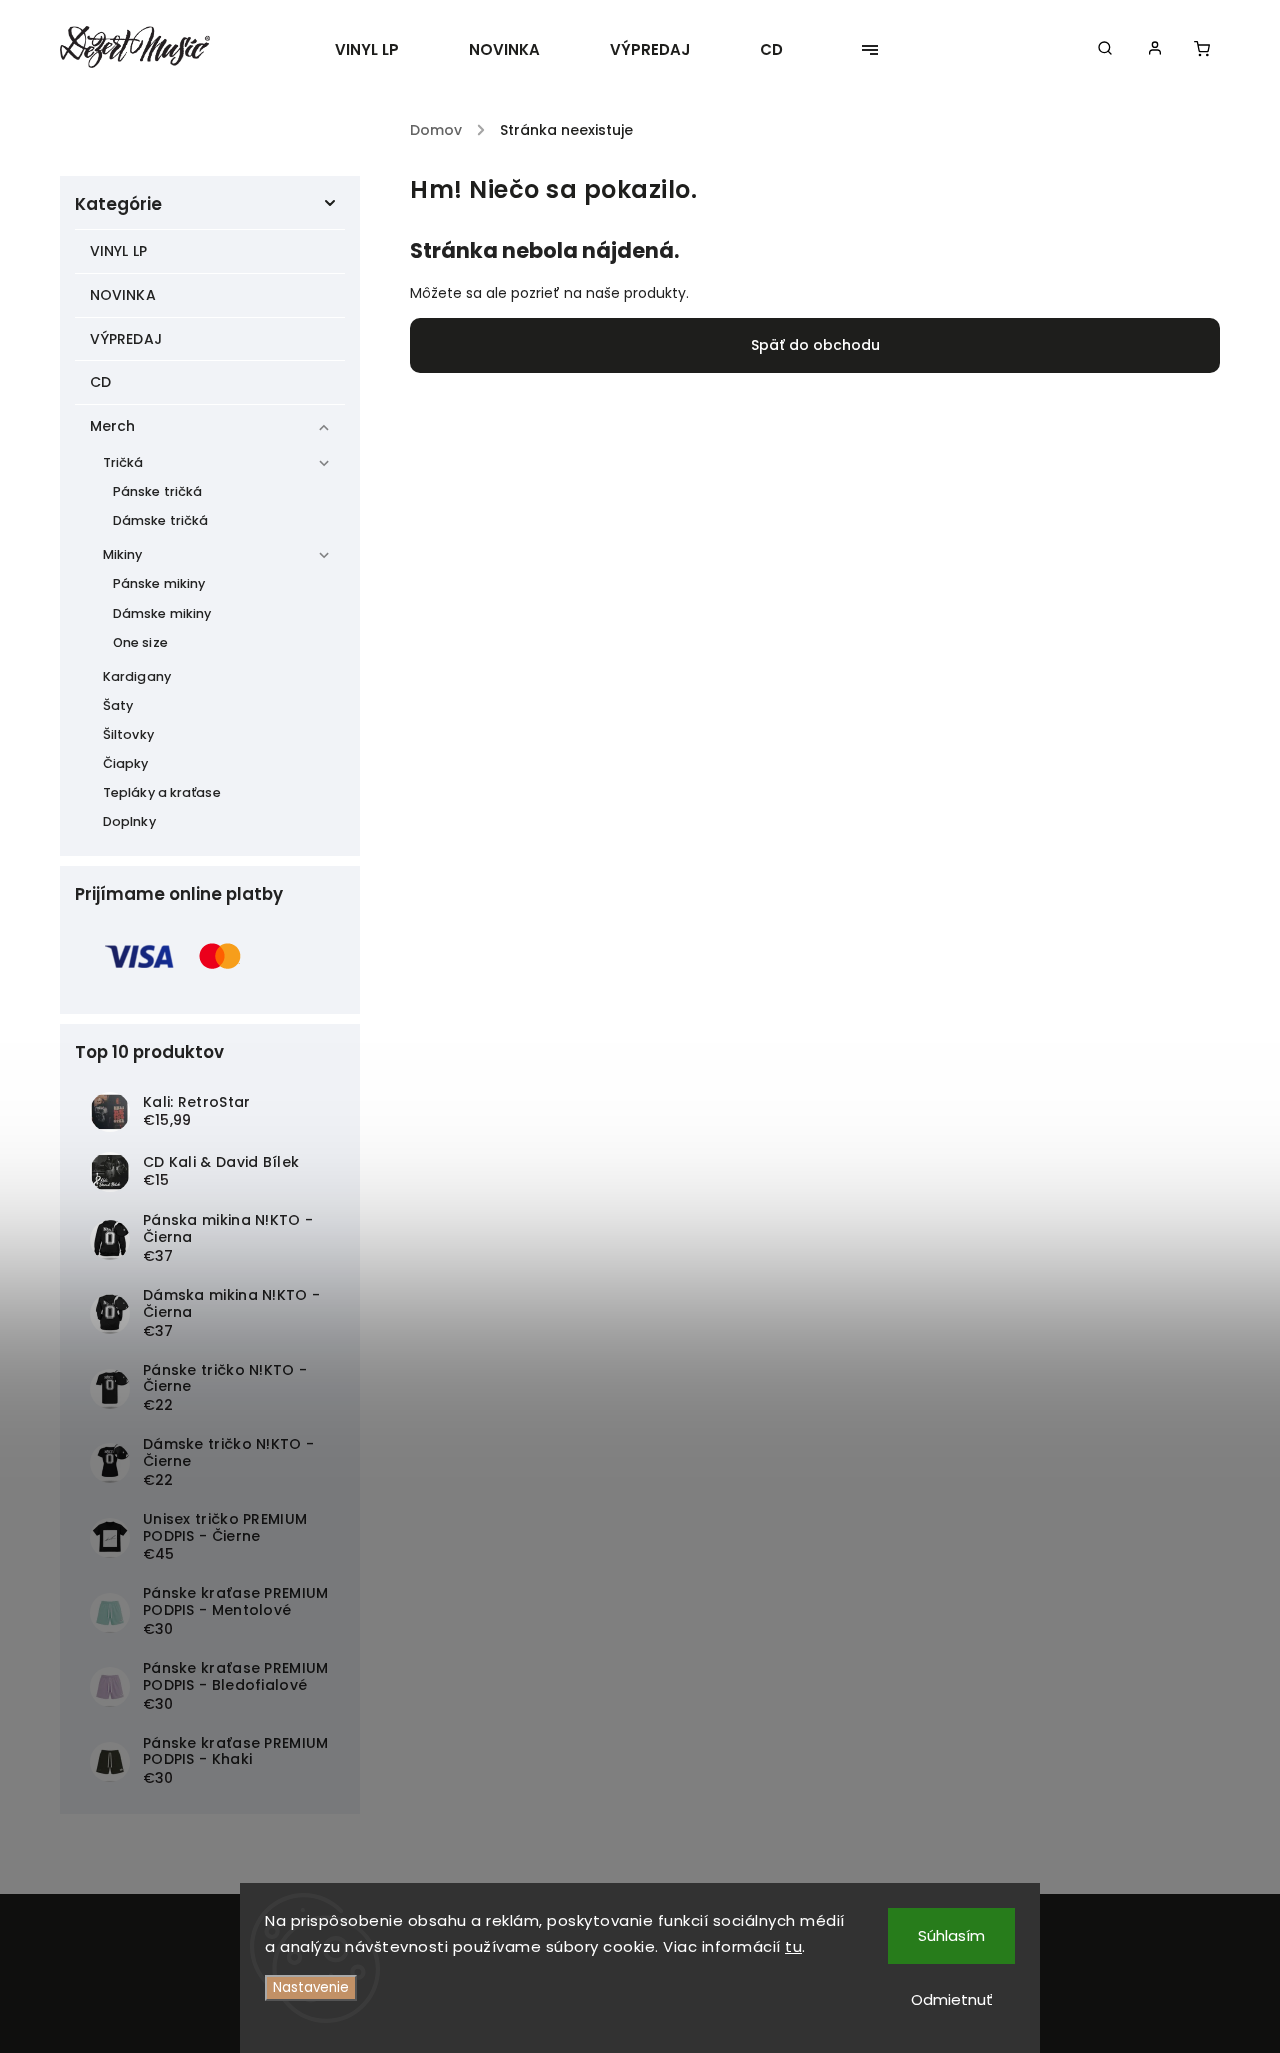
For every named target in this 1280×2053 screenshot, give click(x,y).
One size (140, 642)
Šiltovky (128, 734)
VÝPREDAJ (126, 339)
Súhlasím (951, 1935)
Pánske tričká (157, 491)
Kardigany (137, 676)
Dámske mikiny (162, 613)
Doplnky (129, 821)
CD (100, 382)
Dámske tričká (160, 520)
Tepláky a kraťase (162, 792)
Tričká (123, 462)
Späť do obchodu (815, 345)
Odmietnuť (952, 1999)
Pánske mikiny (159, 583)
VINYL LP (118, 251)
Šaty (118, 705)
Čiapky (126, 763)
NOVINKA (123, 295)
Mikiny (123, 554)
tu (793, 1946)
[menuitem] (384, 50)
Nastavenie (311, 1987)
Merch (113, 426)
